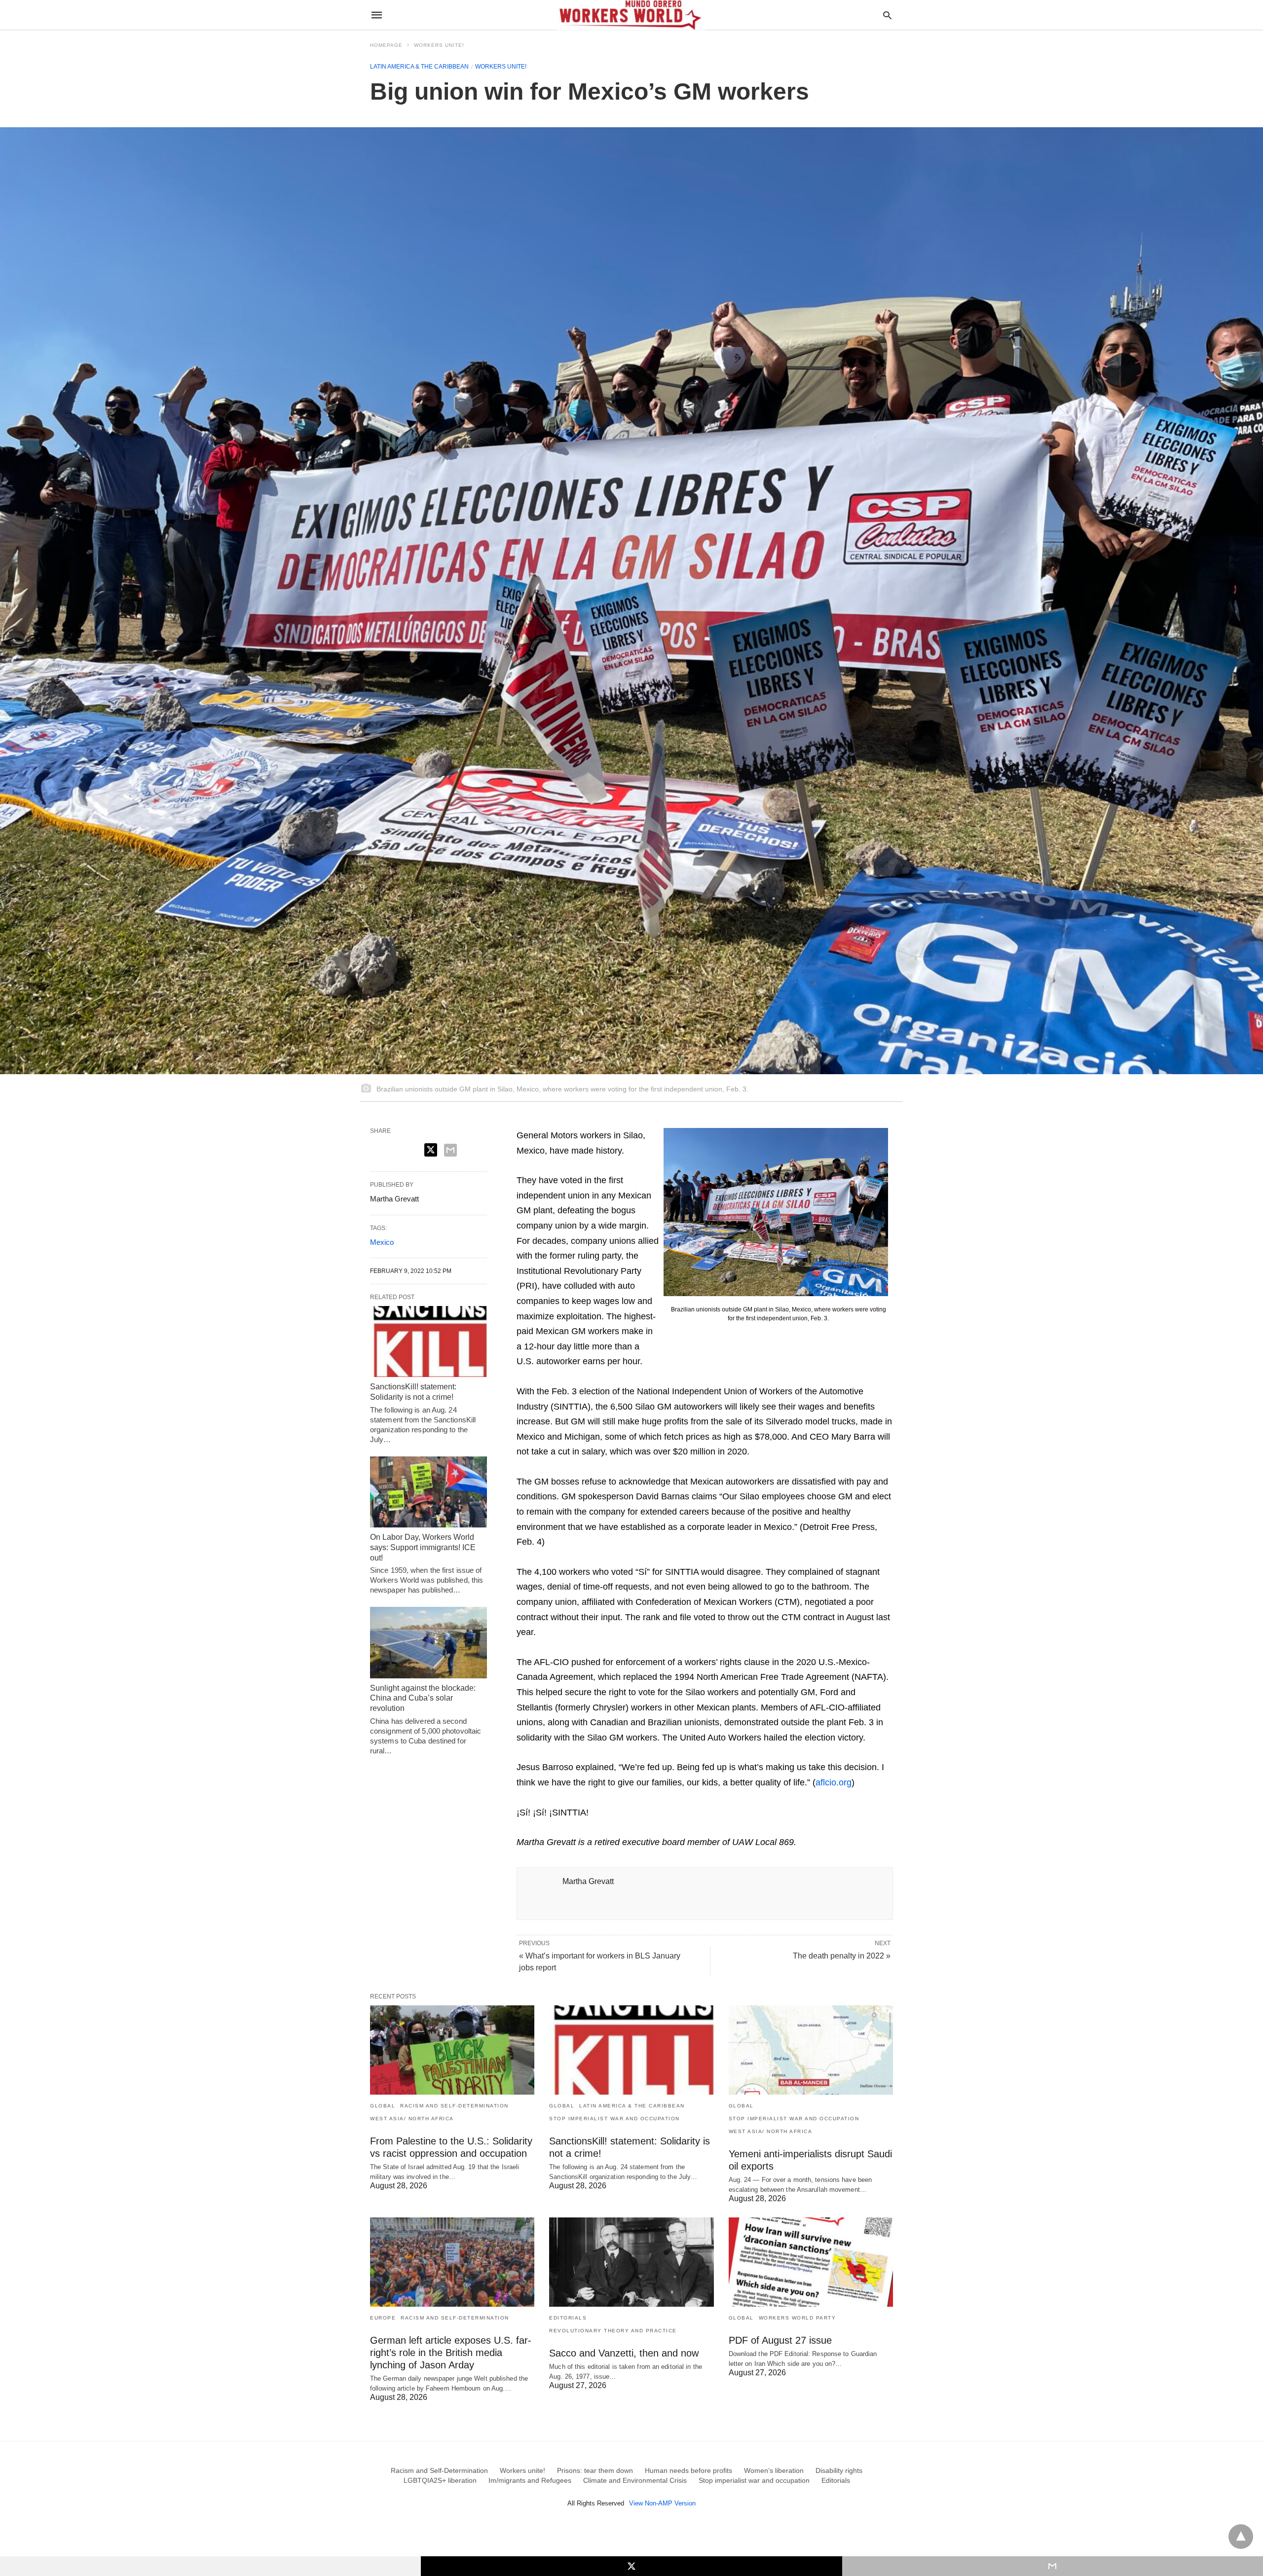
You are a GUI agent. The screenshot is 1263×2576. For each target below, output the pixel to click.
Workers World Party (798, 2318)
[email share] (450, 1150)
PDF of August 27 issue (780, 2340)
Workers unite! (439, 45)
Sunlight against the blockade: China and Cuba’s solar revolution (423, 1698)
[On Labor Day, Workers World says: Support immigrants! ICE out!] (428, 1492)
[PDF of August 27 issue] (811, 2262)
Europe (383, 2318)
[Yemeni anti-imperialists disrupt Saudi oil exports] (811, 2050)
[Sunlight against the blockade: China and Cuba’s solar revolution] (428, 1642)
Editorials (568, 2318)
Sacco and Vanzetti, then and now (624, 2353)
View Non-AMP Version (662, 2503)
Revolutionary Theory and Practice (613, 2331)
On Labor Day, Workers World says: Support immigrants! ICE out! (423, 1547)
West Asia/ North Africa (412, 2119)
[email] (1053, 2566)
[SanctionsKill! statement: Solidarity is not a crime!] (428, 1342)
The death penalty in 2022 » (842, 1956)
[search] (887, 15)
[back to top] (1241, 2537)
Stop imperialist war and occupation (614, 2119)
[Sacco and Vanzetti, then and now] (631, 2262)
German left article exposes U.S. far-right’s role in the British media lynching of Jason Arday (451, 2353)
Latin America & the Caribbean (419, 67)
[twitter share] (431, 1150)
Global (383, 2106)
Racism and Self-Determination (454, 2106)
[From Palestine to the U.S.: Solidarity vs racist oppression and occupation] (452, 2050)
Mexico (382, 1242)
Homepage (386, 45)
